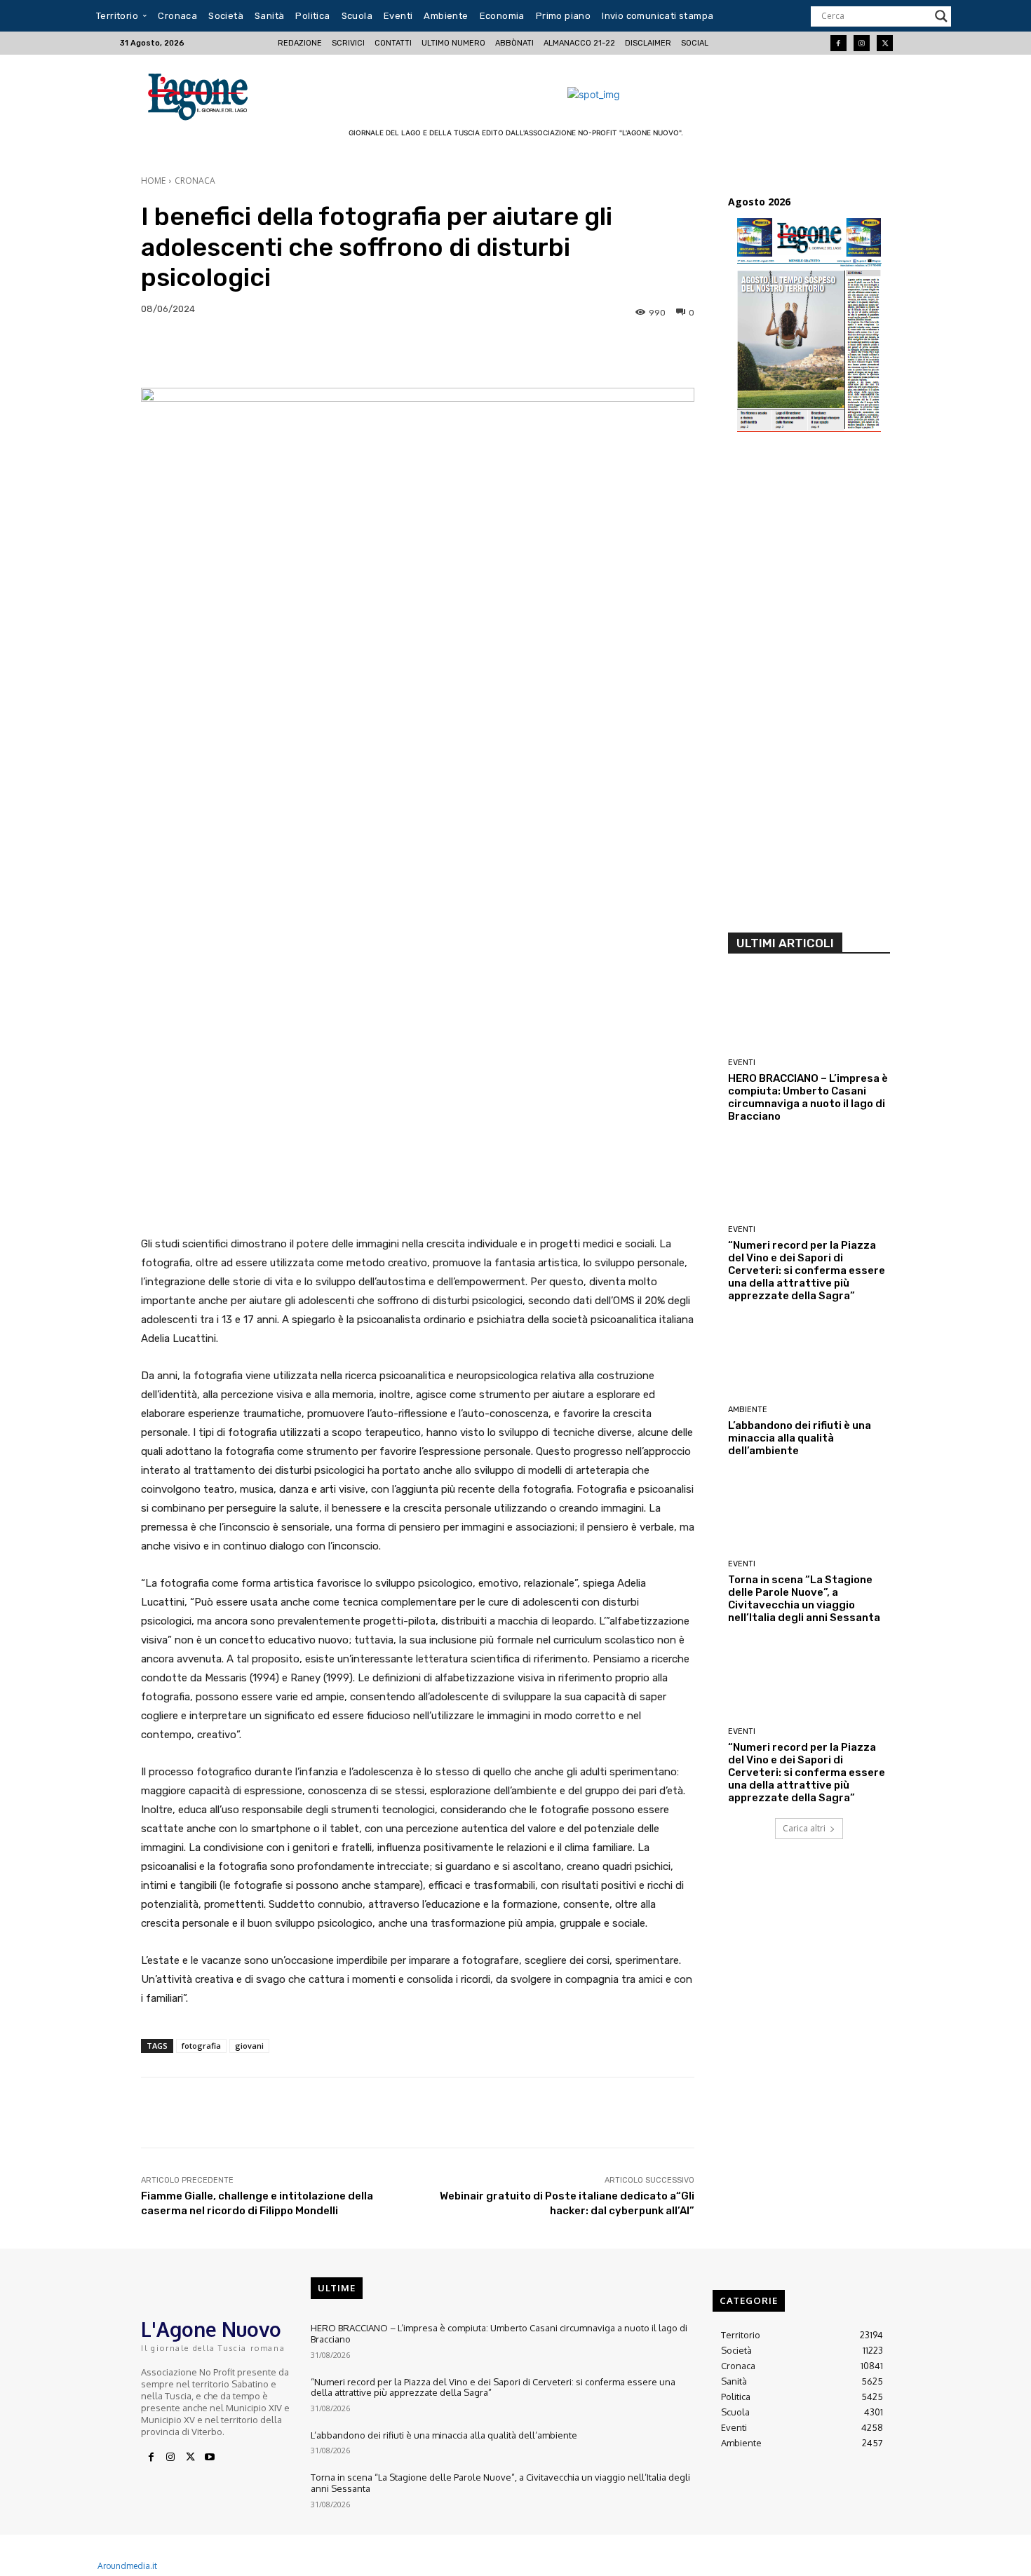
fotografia (201, 2046)
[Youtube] (210, 2458)
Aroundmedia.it (127, 2566)
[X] (190, 2458)
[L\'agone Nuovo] (202, 94)
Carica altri (804, 1828)
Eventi (742, 1063)
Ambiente (748, 1410)
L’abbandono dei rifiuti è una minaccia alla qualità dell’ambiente (800, 1438)
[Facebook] (838, 43)
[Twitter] (885, 43)
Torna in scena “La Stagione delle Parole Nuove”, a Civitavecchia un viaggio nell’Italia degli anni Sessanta (804, 1599)
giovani (249, 2046)
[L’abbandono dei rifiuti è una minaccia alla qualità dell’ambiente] (809, 1360)
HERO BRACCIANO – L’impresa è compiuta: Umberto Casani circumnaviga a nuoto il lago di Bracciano (808, 1097)
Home (153, 181)
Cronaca (195, 181)
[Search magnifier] (941, 16)
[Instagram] (862, 43)
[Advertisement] (809, 689)
